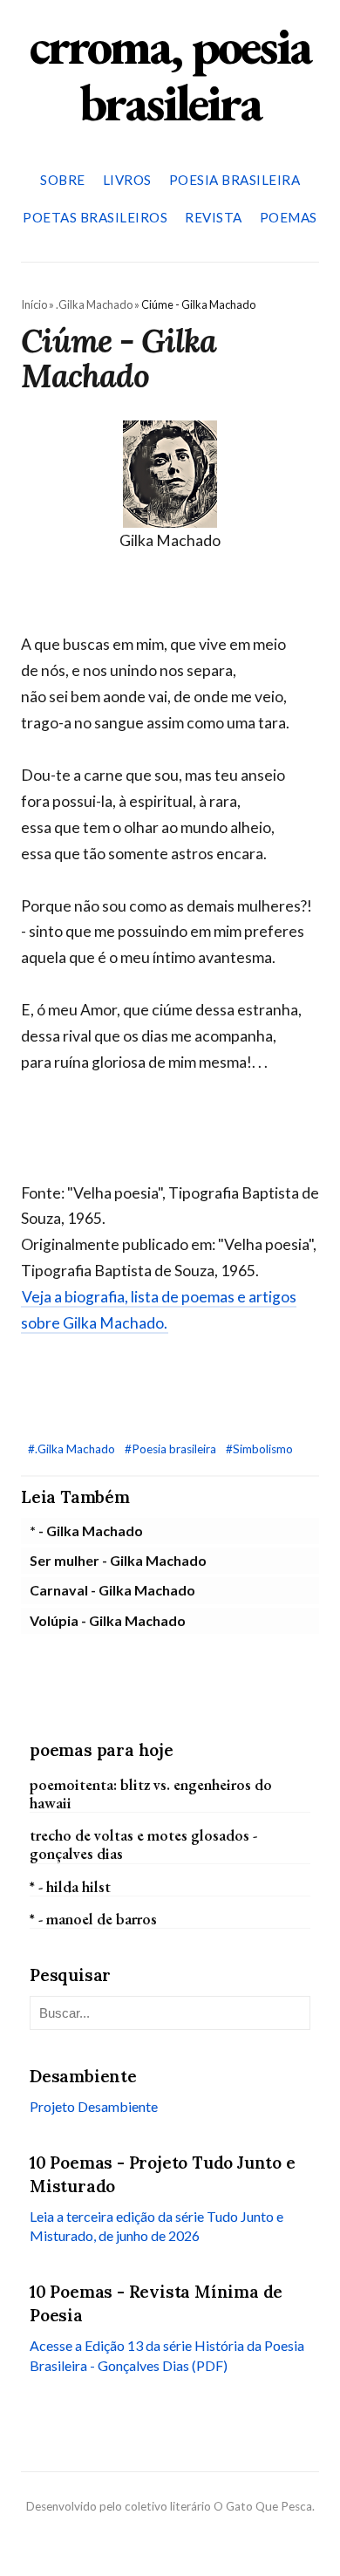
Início (34, 304)
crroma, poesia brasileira (170, 74)
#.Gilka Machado (73, 1449)
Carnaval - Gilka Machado (112, 1590)
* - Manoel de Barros (93, 1919)
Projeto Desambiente (94, 2106)
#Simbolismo (259, 1449)
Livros (127, 180)
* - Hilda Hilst (70, 1886)
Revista (214, 217)
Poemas (289, 217)
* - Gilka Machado (86, 1531)
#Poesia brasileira (172, 1449)
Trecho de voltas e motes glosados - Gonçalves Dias (143, 1844)
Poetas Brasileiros (95, 217)
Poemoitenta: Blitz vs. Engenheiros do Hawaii (151, 1794)
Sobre (63, 180)
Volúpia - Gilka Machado (108, 1620)
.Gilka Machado (94, 304)
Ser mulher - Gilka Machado (118, 1560)
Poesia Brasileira (235, 180)
